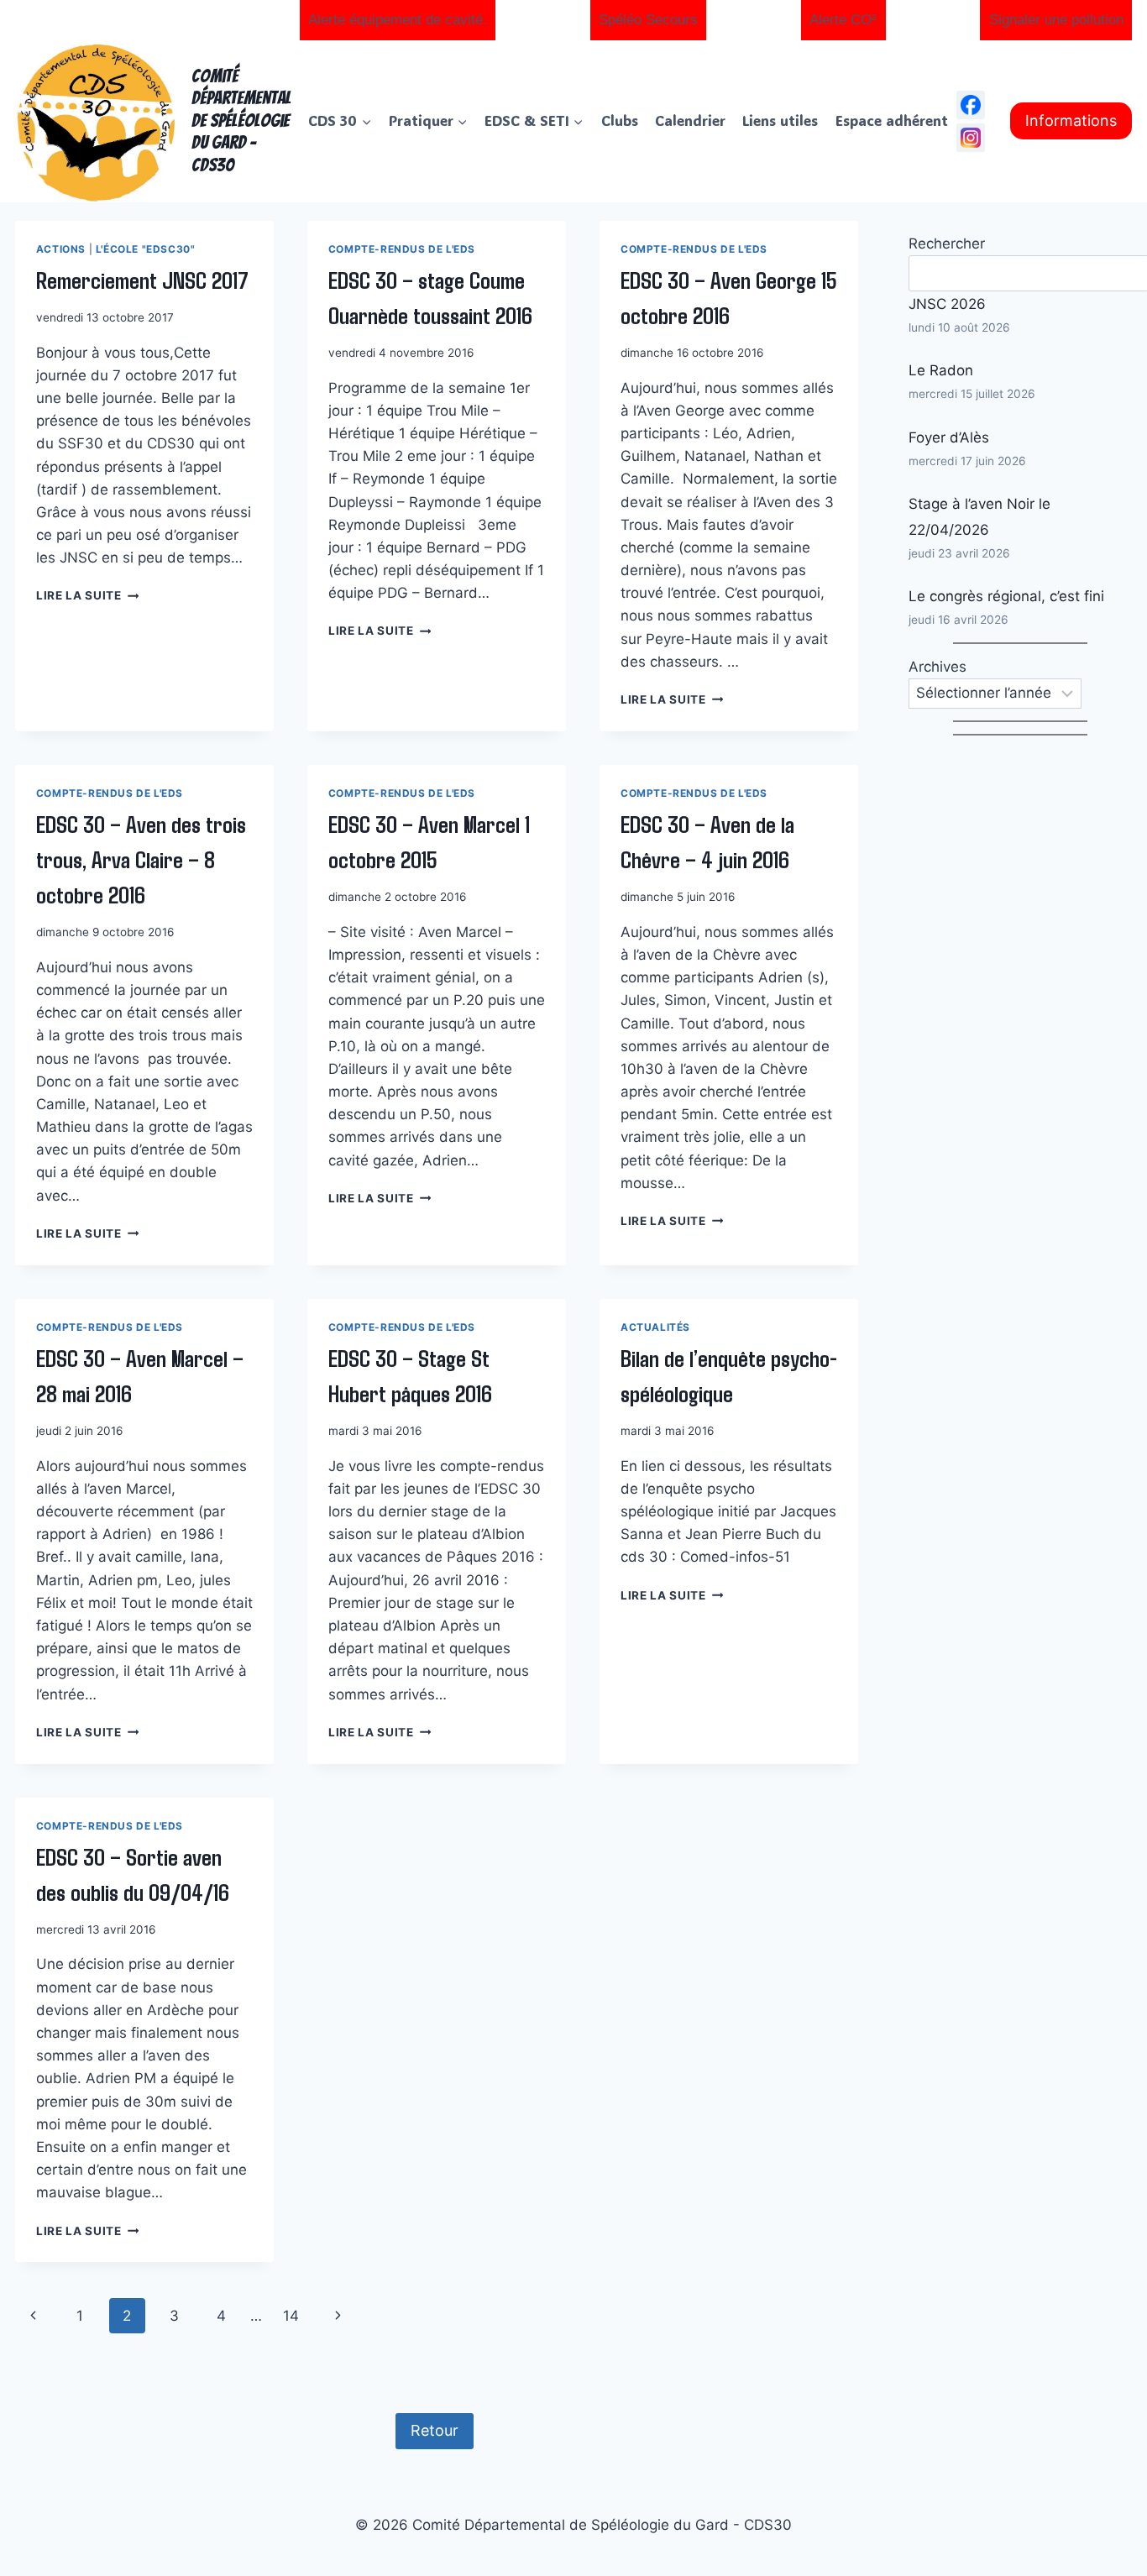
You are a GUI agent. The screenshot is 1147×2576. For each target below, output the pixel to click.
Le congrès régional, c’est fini (1006, 596)
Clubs (620, 120)
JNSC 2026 (947, 304)
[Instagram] (971, 138)
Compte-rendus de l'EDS (402, 249)
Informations (1071, 120)
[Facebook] (971, 105)
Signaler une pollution (1056, 20)
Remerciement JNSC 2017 (142, 280)
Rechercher (947, 243)
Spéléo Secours (648, 20)
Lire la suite (87, 595)
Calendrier (690, 120)
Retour (435, 2430)
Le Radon (941, 370)
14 (291, 2316)
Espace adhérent (892, 120)
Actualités (655, 1327)
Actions (61, 249)
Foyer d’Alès (949, 437)
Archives (938, 667)
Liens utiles (780, 120)
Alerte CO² (843, 20)
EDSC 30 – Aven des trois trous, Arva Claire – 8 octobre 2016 (141, 859)
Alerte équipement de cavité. (398, 20)
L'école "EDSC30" (146, 249)
